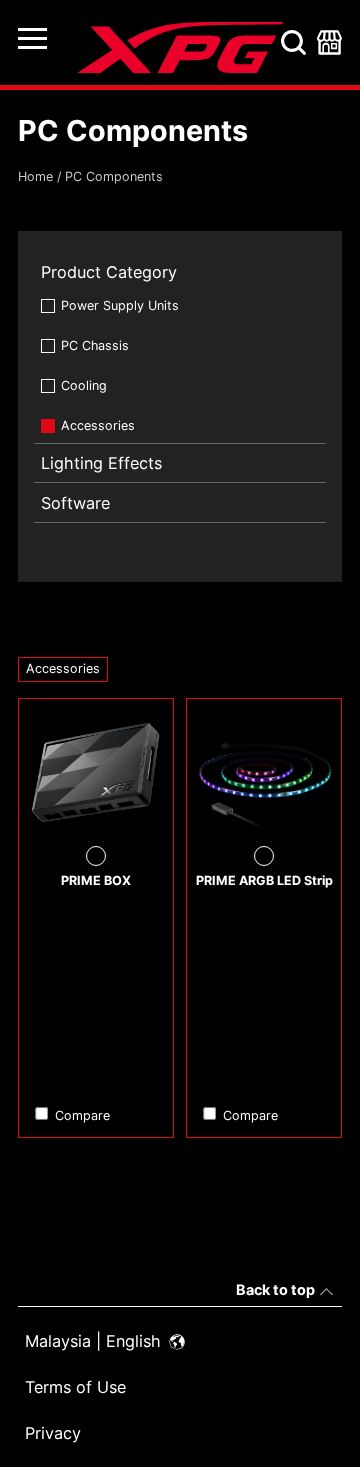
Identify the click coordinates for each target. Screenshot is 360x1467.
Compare (82, 1115)
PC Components (114, 176)
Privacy (53, 1433)
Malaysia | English (95, 1341)
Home (35, 176)
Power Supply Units (120, 305)
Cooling (84, 385)
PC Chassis (95, 345)
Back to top (275, 1289)
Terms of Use (75, 1387)
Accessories (98, 425)
